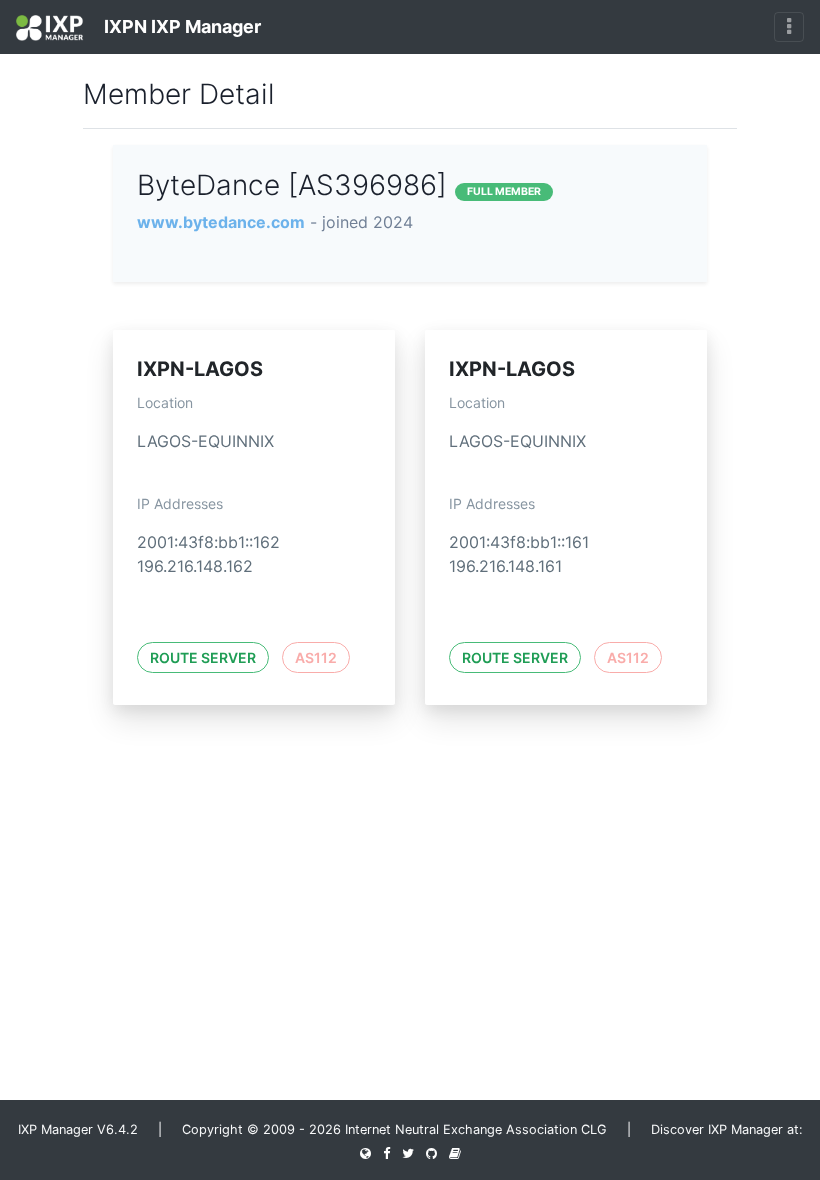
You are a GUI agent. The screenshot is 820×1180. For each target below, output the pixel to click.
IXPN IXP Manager (180, 26)
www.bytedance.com (221, 222)
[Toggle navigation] (789, 27)
